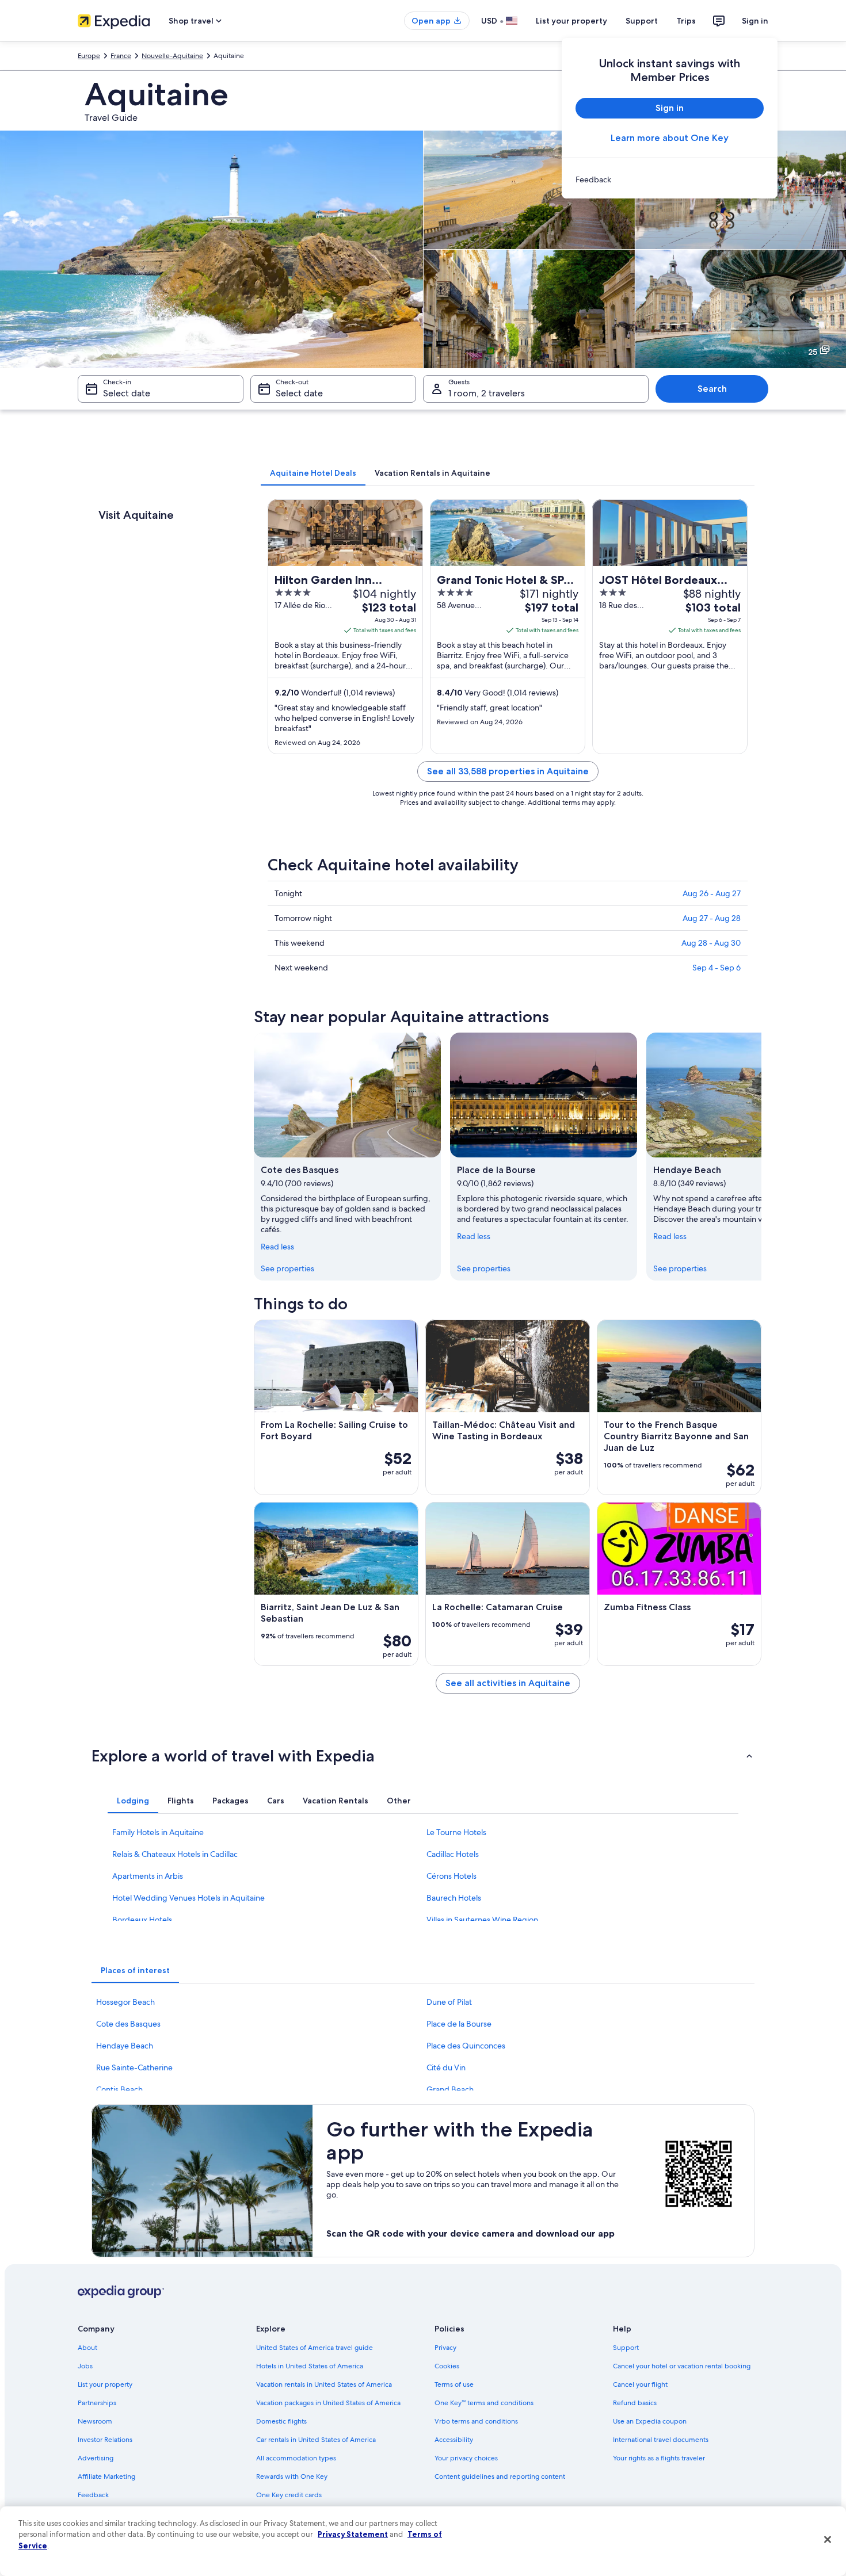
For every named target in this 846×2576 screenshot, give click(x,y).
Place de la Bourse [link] (459, 2024)
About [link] (87, 2348)
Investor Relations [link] (105, 2440)
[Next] (761, 1156)
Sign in (755, 21)
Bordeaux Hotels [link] (142, 1920)
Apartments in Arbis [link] (148, 1876)
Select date (127, 393)
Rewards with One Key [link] (292, 2476)
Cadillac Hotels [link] (453, 1854)
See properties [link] (287, 1268)
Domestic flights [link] (281, 2421)
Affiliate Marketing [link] (106, 2476)
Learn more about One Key (670, 138)
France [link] (121, 56)
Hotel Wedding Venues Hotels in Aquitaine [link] (188, 1898)
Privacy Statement (353, 2534)
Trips (686, 21)
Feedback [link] (93, 2495)
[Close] (828, 2540)
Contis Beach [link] (119, 2089)
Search (712, 389)
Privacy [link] (445, 2348)
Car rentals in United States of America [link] (316, 2440)
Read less (277, 1247)
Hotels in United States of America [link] (310, 2366)
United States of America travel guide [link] (315, 2348)
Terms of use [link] (454, 2384)
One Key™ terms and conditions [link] (484, 2403)
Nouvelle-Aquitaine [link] (172, 56)
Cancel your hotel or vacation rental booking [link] (682, 2366)
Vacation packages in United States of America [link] (328, 2403)
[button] (423, 1756)
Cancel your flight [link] (640, 2384)
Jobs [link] (85, 2366)
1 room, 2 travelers (487, 393)
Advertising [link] (96, 2458)
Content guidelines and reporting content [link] (500, 2476)
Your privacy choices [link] (466, 2458)
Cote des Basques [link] (128, 2024)
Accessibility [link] (454, 2440)
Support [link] (626, 2348)
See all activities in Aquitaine (508, 1683)
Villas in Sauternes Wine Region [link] (482, 1920)
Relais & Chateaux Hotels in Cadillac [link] (175, 1854)
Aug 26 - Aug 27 (712, 893)
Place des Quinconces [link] (466, 2046)
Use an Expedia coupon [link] (650, 2421)
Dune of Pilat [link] (449, 2002)
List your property (571, 21)
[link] (670, 179)
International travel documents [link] (661, 2440)
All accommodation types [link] (296, 2458)
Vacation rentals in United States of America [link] (324, 2384)
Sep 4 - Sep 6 (717, 968)
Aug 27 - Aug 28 (712, 918)
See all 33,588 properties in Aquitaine (508, 771)
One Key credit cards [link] (289, 2495)
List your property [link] (105, 2384)
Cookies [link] (447, 2366)
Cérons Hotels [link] (451, 1876)
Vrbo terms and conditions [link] (476, 2421)
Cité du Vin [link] (446, 2067)
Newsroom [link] (95, 2421)
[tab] (313, 473)
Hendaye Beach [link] (125, 2046)
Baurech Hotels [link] (454, 1898)
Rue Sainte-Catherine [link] (134, 2067)
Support (642, 21)
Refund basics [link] (635, 2403)
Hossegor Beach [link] (125, 2002)
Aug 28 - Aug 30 (711, 943)
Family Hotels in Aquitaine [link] (158, 1832)
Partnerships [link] (97, 2403)
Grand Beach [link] (450, 2089)
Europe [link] (89, 56)
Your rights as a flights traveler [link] (659, 2458)
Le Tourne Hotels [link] (456, 1832)
